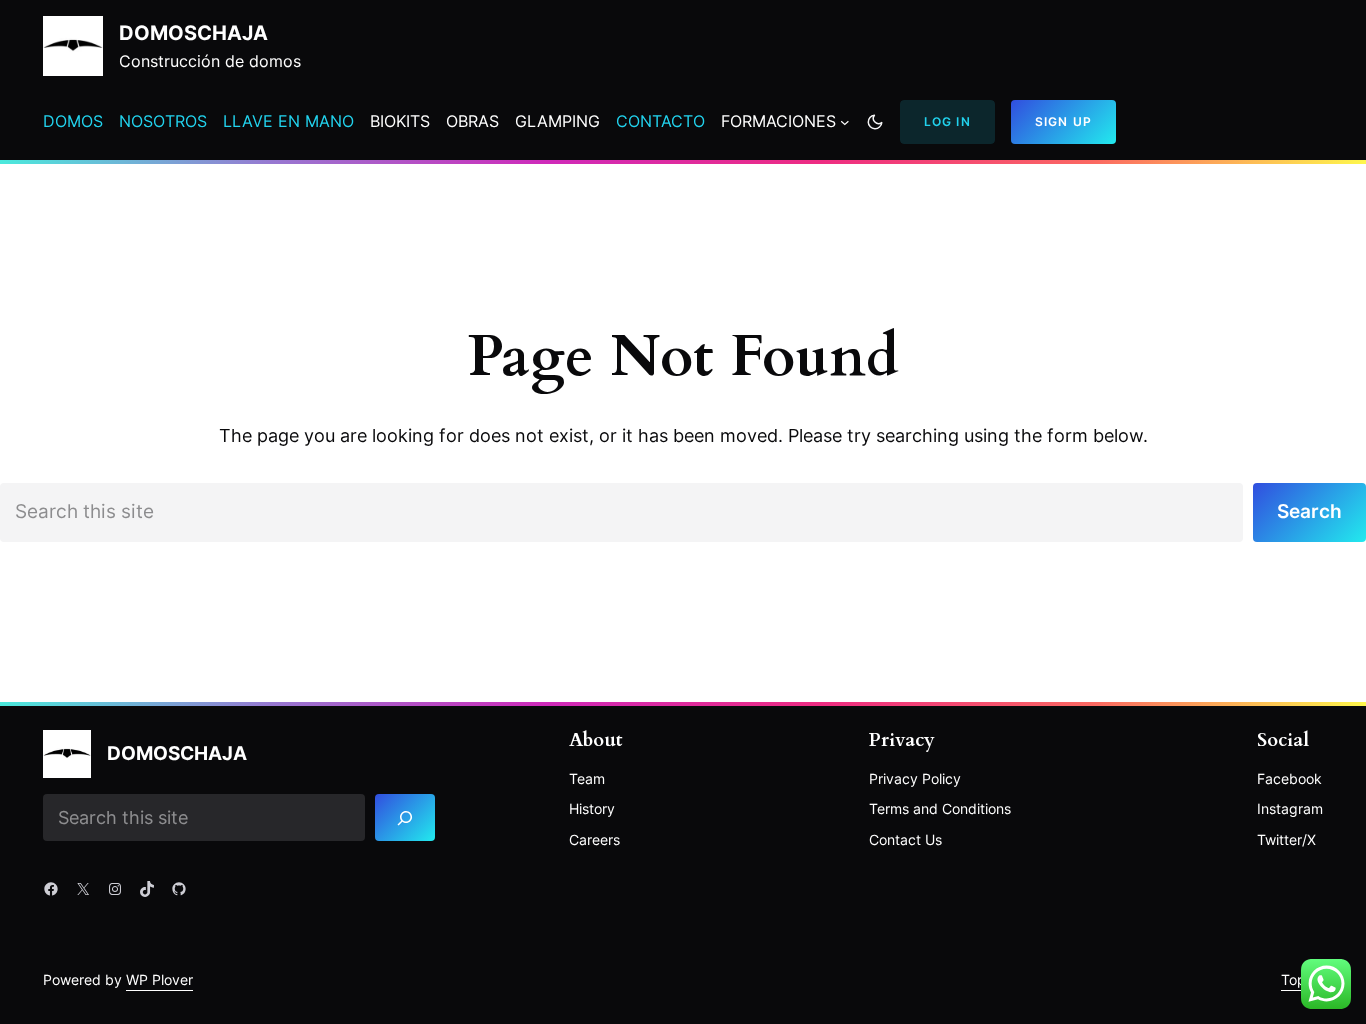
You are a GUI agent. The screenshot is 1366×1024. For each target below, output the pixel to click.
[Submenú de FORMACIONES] (845, 122)
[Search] (405, 817)
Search (1309, 511)
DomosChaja (193, 33)
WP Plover (159, 979)
